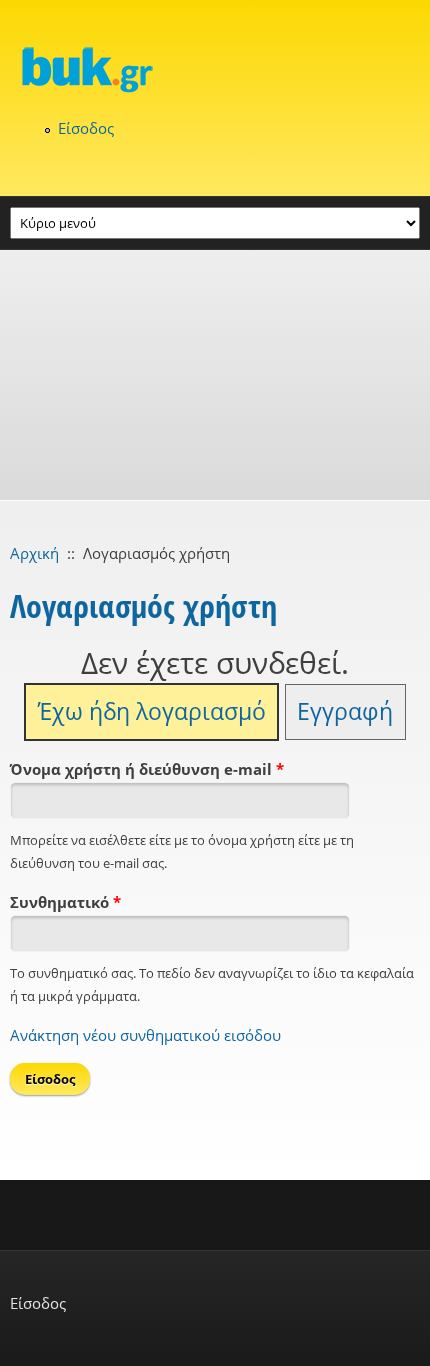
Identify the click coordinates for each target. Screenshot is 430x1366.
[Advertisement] (215, 375)
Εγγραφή (345, 711)
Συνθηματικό (65, 902)
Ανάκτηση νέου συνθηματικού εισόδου (145, 1035)
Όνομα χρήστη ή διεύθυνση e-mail (147, 769)
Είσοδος (86, 128)
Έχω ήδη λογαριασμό (152, 711)
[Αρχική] (215, 69)
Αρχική (34, 553)
